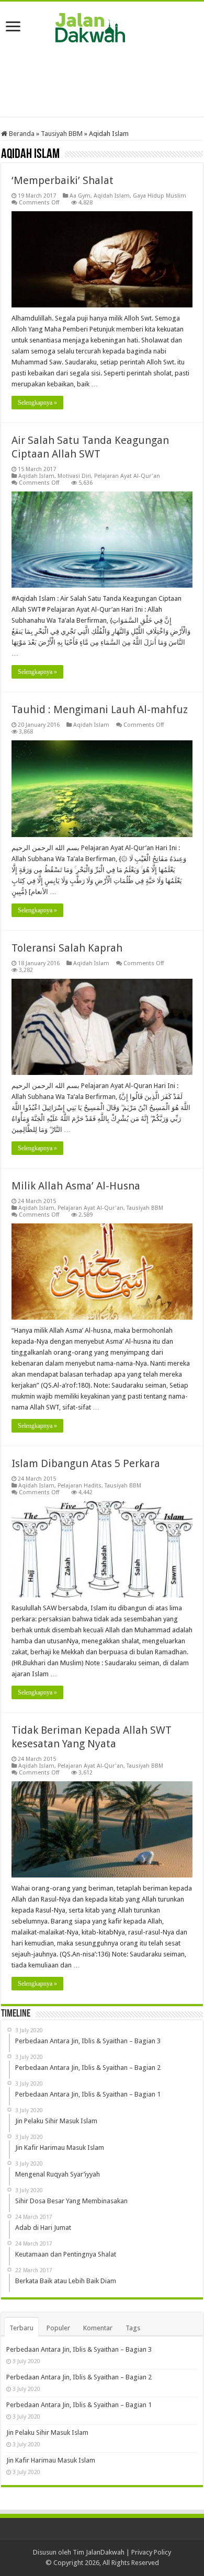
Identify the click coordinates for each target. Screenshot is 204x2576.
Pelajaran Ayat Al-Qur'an (127, 476)
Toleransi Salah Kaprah (67, 948)
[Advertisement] (102, 80)
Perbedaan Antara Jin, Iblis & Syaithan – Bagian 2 (79, 2377)
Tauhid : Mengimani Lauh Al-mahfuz (100, 709)
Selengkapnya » (37, 403)
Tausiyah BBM (62, 134)
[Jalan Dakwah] (102, 26)
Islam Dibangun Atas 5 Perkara (86, 1463)
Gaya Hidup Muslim (160, 196)
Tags (133, 2328)
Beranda (21, 134)
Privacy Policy (151, 2552)
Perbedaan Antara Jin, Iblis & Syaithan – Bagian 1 (79, 2405)
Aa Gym (80, 196)
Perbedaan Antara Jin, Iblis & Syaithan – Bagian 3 (79, 2349)
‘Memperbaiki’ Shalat (63, 180)
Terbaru (21, 2328)
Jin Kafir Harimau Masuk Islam (51, 2460)
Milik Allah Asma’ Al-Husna (76, 1186)
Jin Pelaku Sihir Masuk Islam (47, 2432)
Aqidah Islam (112, 196)
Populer (58, 2328)
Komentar (98, 2328)
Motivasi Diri (74, 476)
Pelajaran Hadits (80, 1486)
